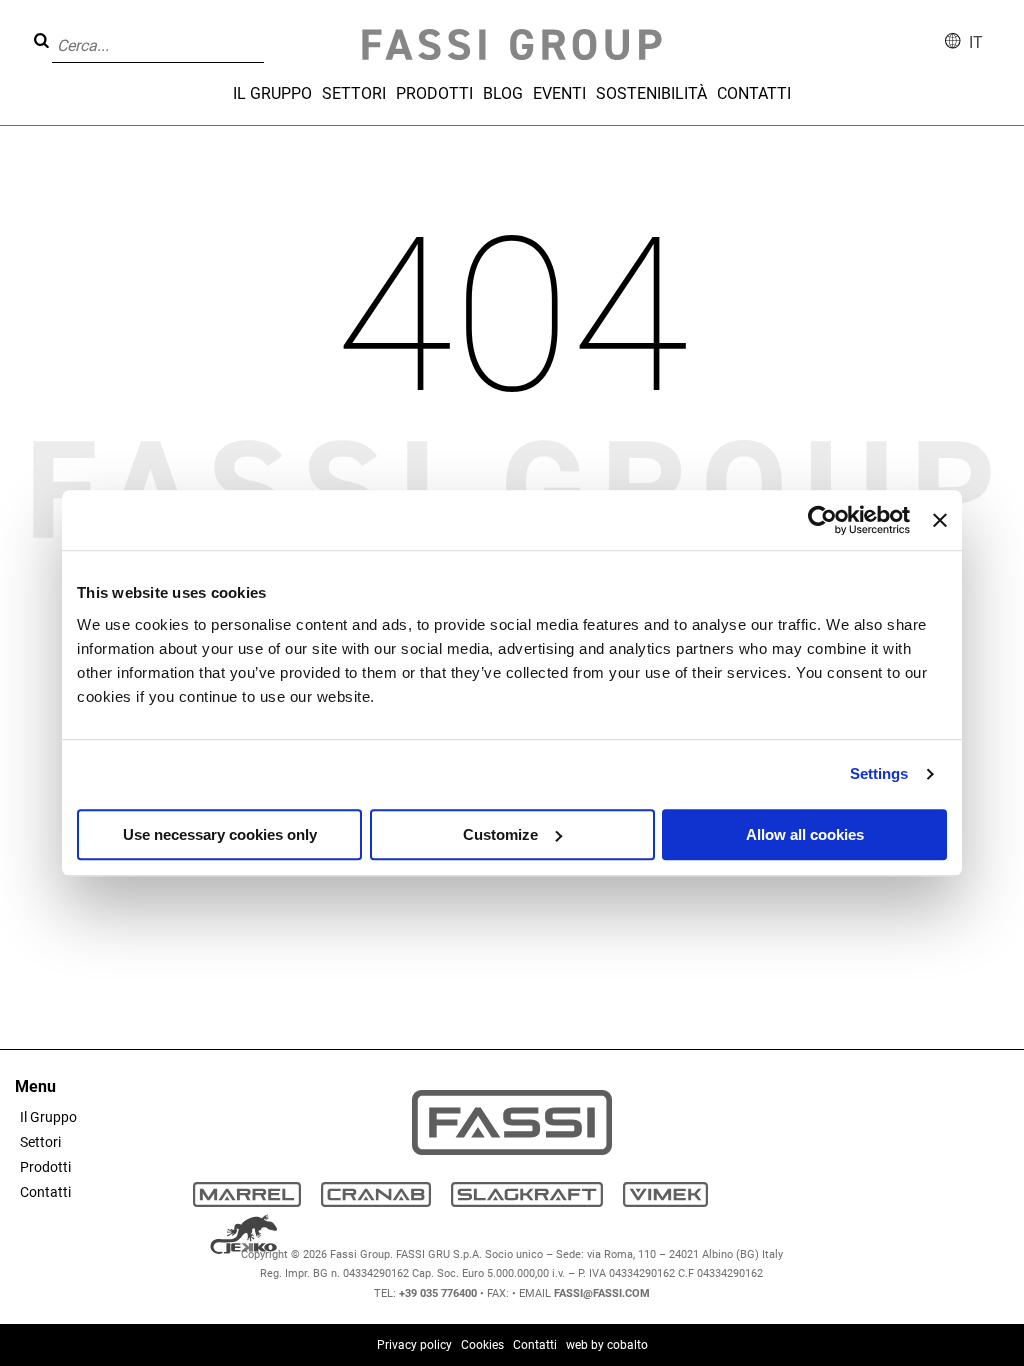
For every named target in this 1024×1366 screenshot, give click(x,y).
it (976, 42)
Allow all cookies (805, 834)
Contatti (754, 93)
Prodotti (434, 93)
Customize (500, 834)
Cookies (482, 1345)
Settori (354, 93)
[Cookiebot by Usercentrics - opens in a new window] (822, 520)
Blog (503, 93)
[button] (270, 31)
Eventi (559, 93)
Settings (879, 773)
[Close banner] (940, 520)
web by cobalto (607, 1345)
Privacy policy (414, 1345)
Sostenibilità (651, 93)
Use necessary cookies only (220, 834)
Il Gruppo (272, 93)
